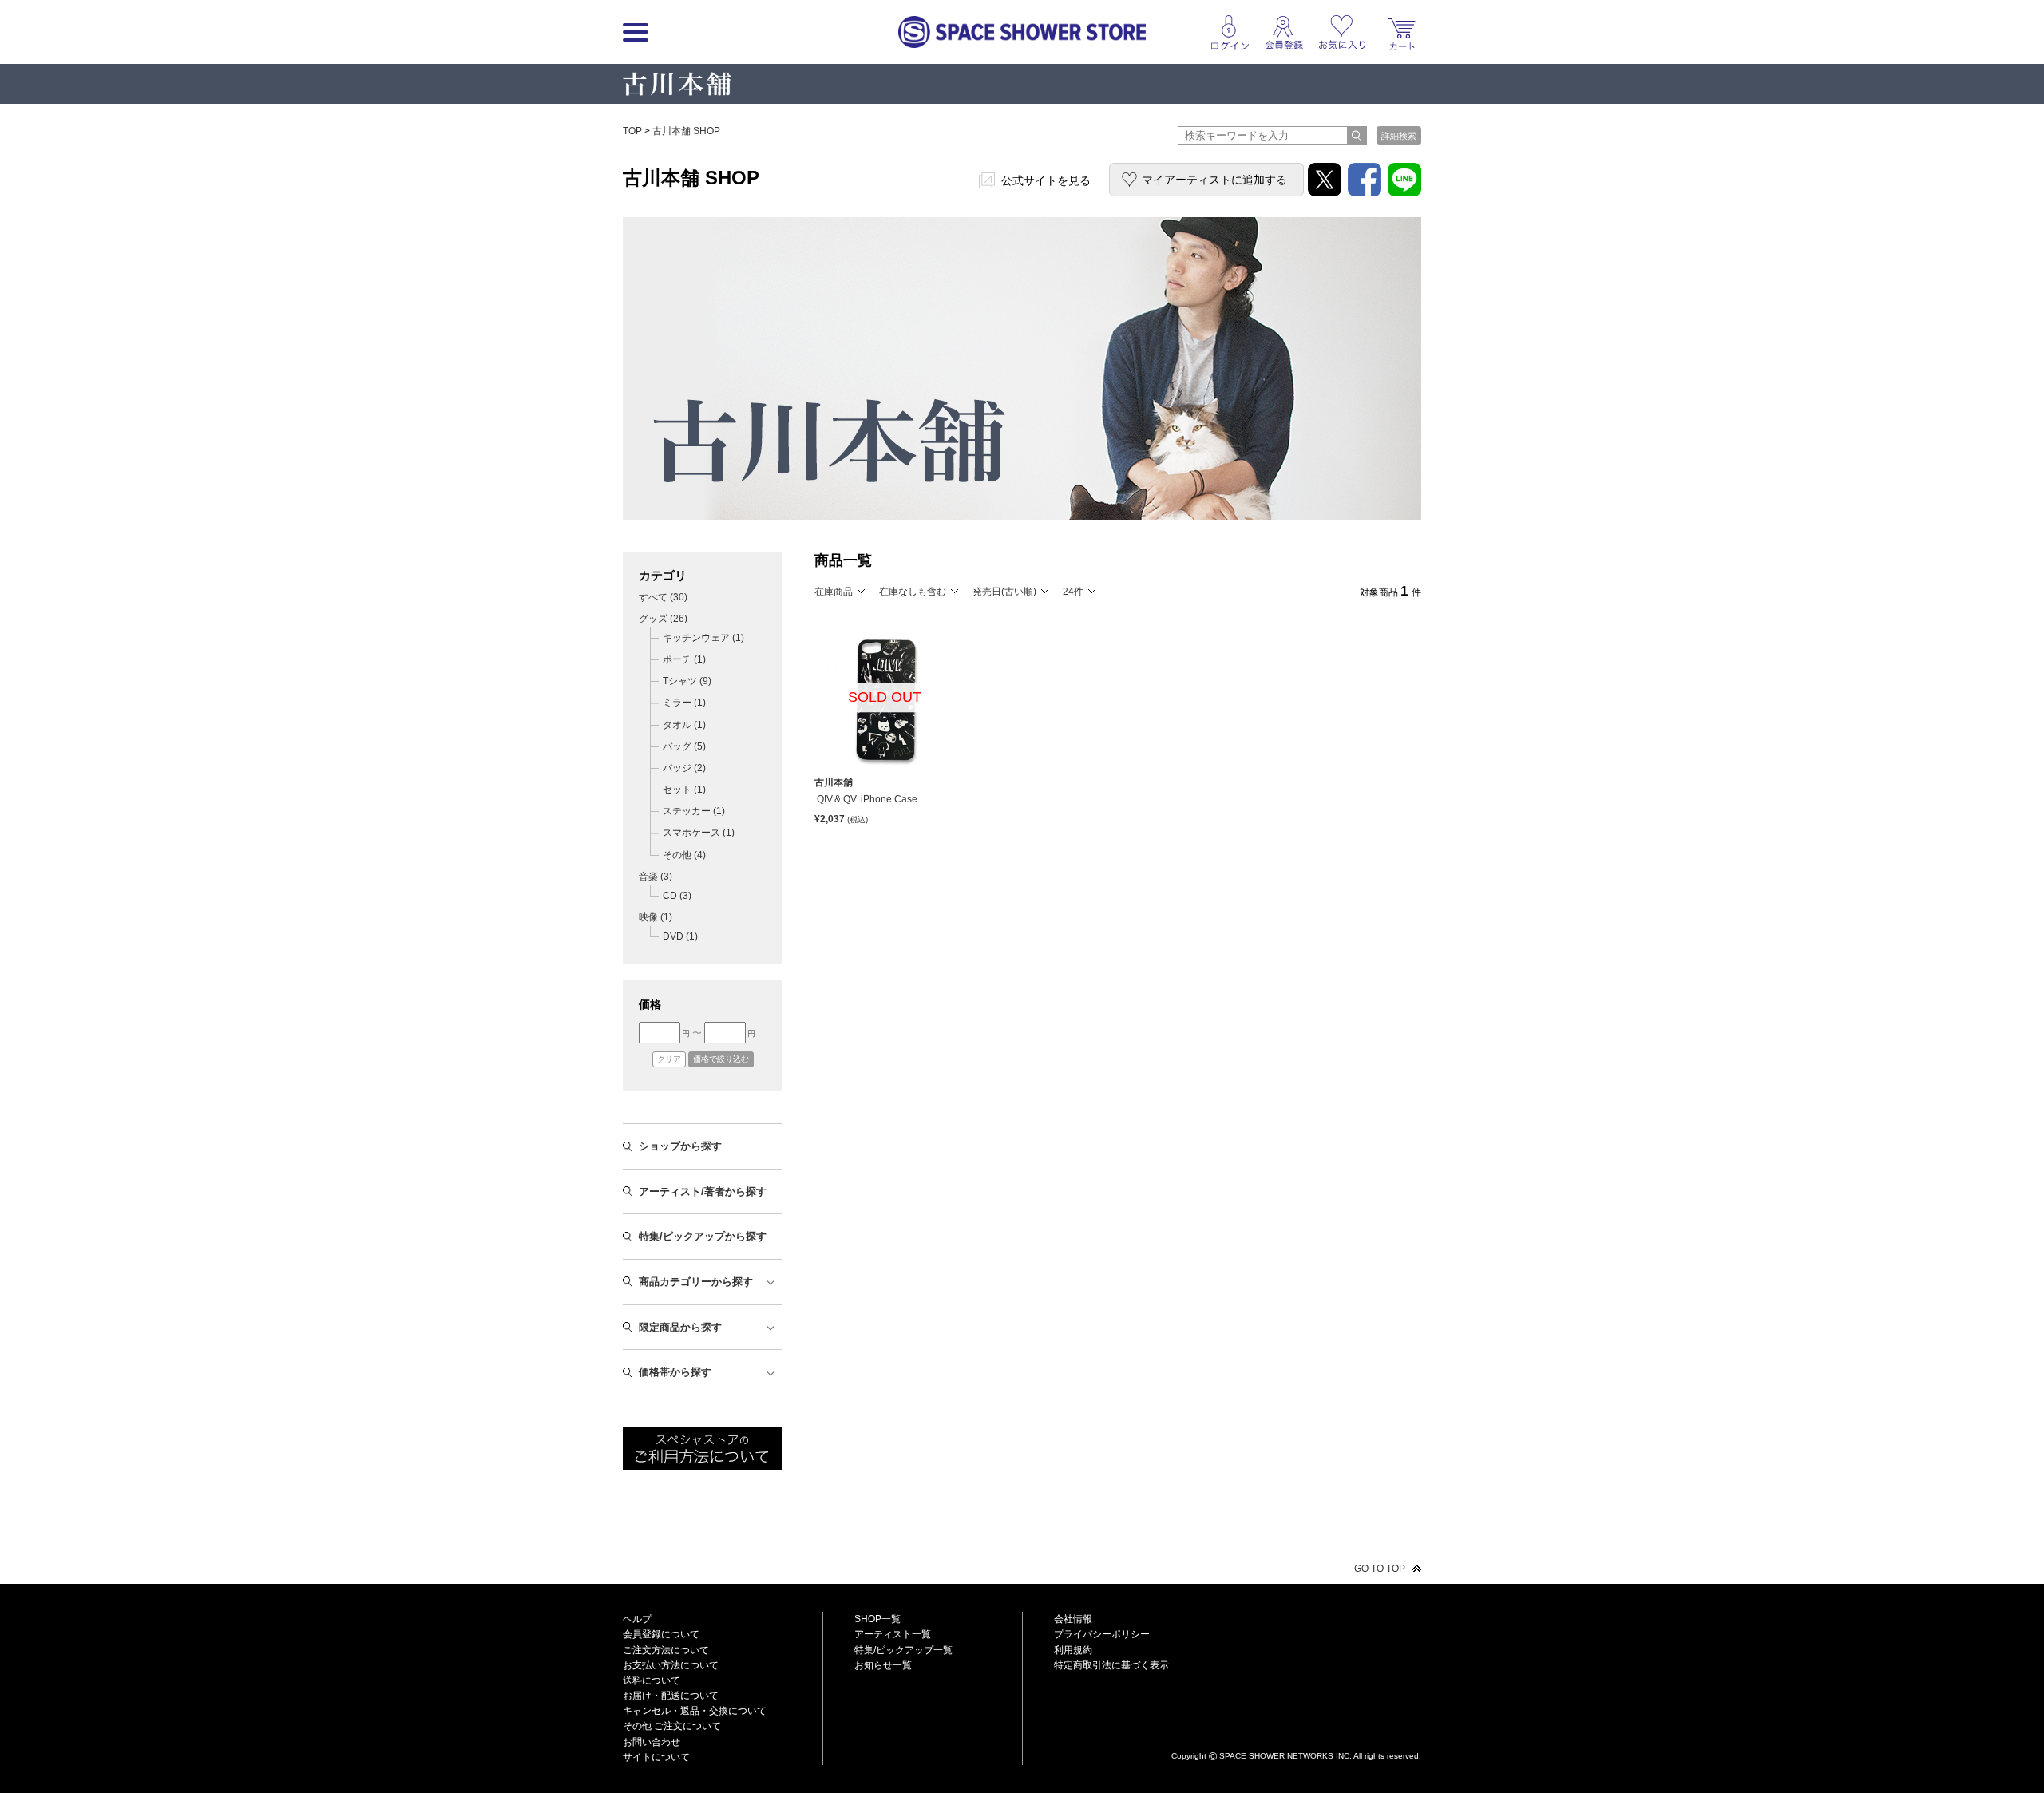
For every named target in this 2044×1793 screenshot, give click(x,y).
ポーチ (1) (684, 659)
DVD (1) (680, 936)
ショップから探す (680, 1146)
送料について (652, 1680)
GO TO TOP (1380, 1569)
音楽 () (656, 877)
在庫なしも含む (913, 592)
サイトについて (656, 1757)
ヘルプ (637, 1619)
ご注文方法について (666, 1650)
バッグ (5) (684, 746)
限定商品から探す (680, 1327)
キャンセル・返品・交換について (695, 1711)
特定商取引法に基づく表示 (1111, 1665)
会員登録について (661, 1634)
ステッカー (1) (694, 811)
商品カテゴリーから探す (696, 1282)
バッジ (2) (684, 768)
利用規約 (1073, 1650)
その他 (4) (684, 855)
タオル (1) (684, 725)
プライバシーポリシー (1102, 1634)
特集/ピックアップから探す (703, 1236)
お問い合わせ (652, 1742)
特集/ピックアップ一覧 (903, 1650)
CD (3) (677, 896)
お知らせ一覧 (883, 1665)
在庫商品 (834, 592)
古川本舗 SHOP (686, 131)
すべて (663, 597)
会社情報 (1073, 1619)
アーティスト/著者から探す (703, 1191)
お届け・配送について (671, 1696)
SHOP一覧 (877, 1619)
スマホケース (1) (699, 833)
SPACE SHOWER (1296, 1730)
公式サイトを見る (1046, 180)
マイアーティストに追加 (1214, 180)
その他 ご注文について (672, 1726)
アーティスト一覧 (893, 1634)
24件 (1073, 592)
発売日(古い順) (1004, 592)
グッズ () (663, 619)
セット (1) (684, 790)
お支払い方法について (671, 1665)
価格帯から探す (675, 1372)
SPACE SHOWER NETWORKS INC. (1285, 1755)
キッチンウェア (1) (703, 638)
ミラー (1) (684, 703)
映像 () (656, 917)
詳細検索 (1399, 136)
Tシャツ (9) (687, 681)
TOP (632, 131)
